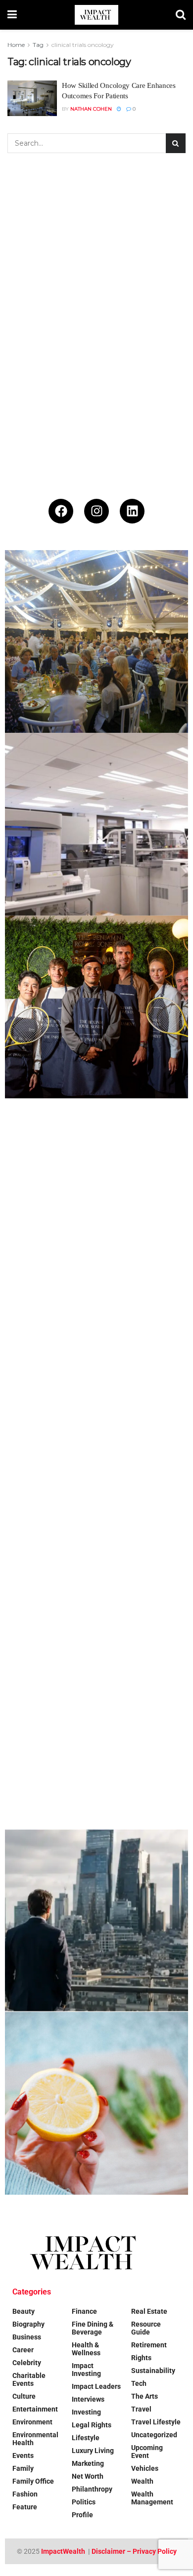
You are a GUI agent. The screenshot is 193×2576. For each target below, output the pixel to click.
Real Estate (149, 2311)
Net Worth (88, 2476)
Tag (38, 45)
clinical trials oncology (83, 45)
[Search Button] (181, 15)
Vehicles (145, 2468)
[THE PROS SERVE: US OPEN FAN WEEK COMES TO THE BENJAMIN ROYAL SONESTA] (96, 1007)
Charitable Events (29, 2379)
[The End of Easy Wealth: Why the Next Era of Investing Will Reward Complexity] (96, 1921)
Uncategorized (154, 2435)
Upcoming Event (147, 2452)
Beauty (24, 2311)
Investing (86, 2412)
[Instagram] (96, 511)
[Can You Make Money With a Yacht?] (96, 1738)
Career (23, 2350)
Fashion (25, 2494)
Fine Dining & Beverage (93, 2328)
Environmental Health (35, 2439)
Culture (24, 2396)
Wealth (142, 2481)
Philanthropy (92, 2489)
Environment (32, 2422)
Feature (25, 2507)
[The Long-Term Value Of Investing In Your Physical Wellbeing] (96, 2103)
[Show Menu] (12, 15)
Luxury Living (93, 2451)
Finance (84, 2311)
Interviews (88, 2399)
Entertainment (35, 2409)
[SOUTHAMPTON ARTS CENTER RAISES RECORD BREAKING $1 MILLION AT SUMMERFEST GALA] (96, 642)
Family (23, 2468)
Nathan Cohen (91, 109)
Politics (84, 2502)
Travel (141, 2409)
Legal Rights (92, 2425)
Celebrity (27, 2363)
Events (23, 2455)
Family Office (33, 2481)
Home (16, 45)
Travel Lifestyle (156, 2422)
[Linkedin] (132, 511)
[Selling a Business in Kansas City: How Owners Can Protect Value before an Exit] (96, 1555)
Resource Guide (146, 2328)
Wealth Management (152, 2498)
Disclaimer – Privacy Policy (134, 2551)
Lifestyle (86, 2438)
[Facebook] (61, 511)
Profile (82, 2515)
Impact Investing (86, 2370)
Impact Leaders (96, 2386)
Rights (141, 2358)
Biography (28, 2324)
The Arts (145, 2396)
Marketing (88, 2463)
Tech (139, 2383)
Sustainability (153, 2371)
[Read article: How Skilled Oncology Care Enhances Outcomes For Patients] (32, 98)
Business (27, 2337)
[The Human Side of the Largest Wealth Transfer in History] (96, 1190)
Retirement (149, 2345)
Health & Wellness (86, 2349)
